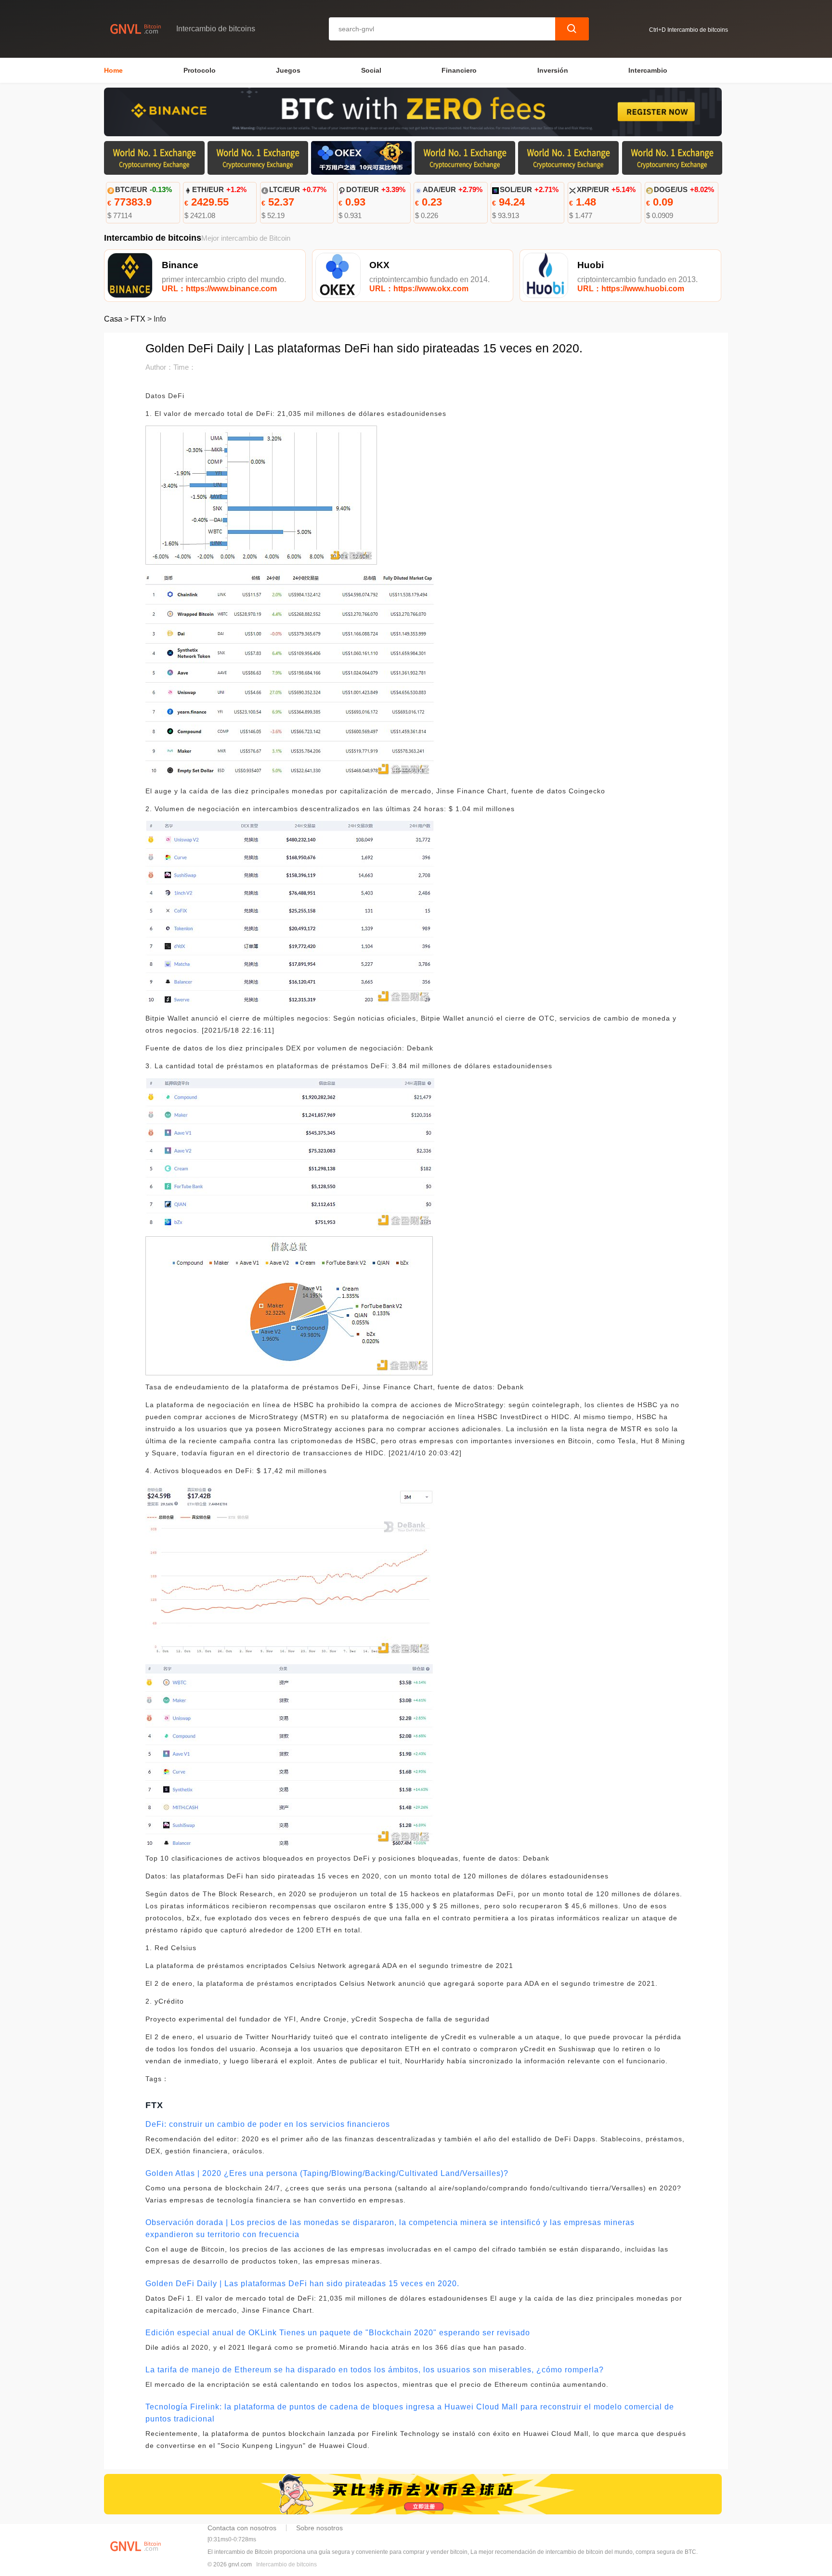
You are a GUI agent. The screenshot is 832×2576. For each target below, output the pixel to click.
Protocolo (200, 70)
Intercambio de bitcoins (286, 2564)
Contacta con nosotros (242, 2528)
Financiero (459, 70)
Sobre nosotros (319, 2528)
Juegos (288, 70)
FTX (138, 319)
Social (371, 70)
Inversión (553, 70)
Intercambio (648, 70)
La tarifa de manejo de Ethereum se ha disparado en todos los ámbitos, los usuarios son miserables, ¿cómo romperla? (375, 2370)
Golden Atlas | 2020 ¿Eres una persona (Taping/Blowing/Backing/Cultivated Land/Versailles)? (327, 2173)
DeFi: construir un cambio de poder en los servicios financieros (268, 2124)
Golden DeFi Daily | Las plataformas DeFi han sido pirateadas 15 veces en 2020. (302, 2284)
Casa (113, 319)
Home (113, 70)
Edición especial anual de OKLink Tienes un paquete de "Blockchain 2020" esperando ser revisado (338, 2333)
